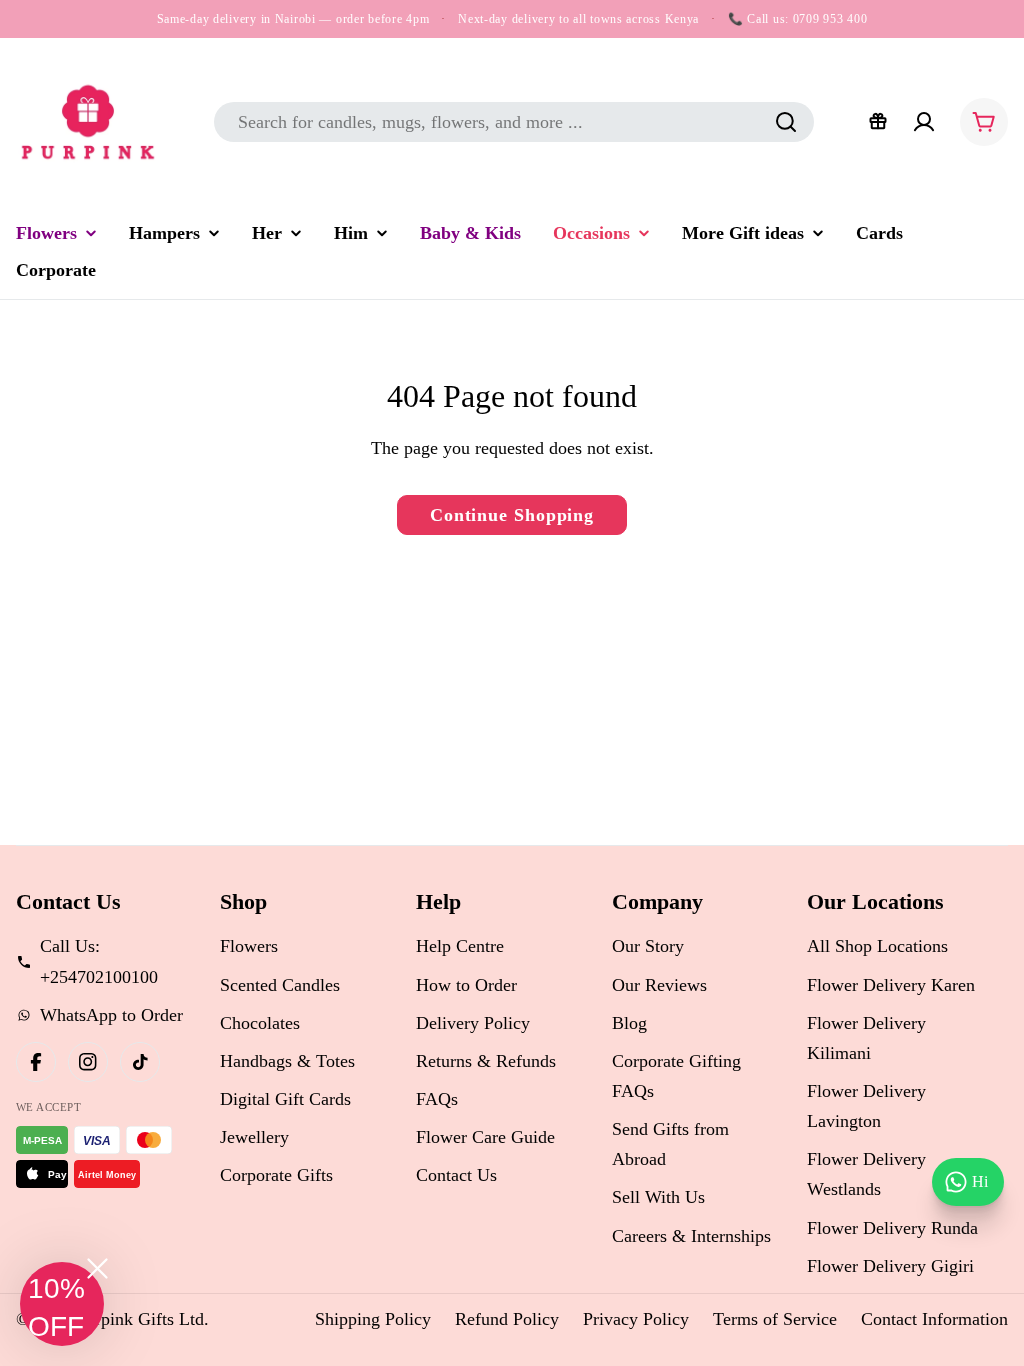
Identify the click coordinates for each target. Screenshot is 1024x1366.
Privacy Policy (636, 1319)
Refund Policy (507, 1319)
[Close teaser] (97, 1268)
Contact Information (934, 1319)
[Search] (786, 122)
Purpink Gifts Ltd (140, 1319)
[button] (62, 1304)
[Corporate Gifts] (878, 122)
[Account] (924, 122)
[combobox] (514, 122)
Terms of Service (775, 1319)
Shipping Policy (373, 1319)
